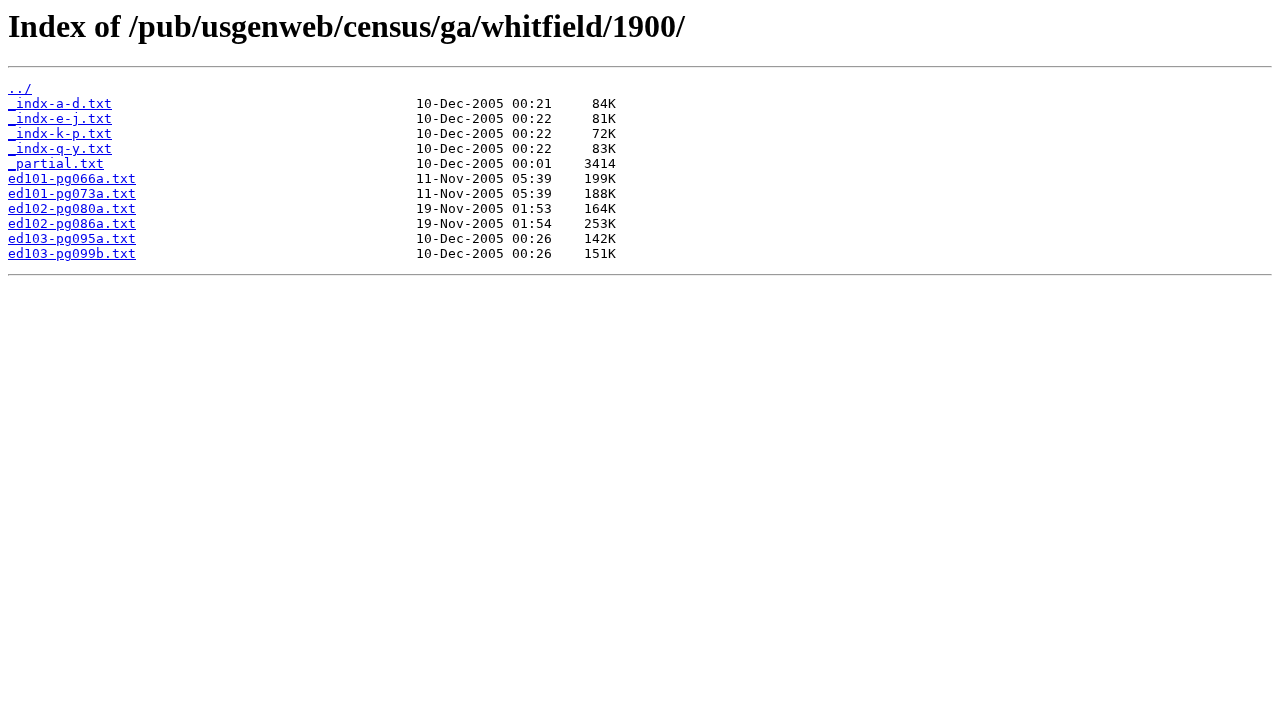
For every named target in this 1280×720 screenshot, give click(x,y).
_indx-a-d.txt (60, 103)
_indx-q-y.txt (60, 148)
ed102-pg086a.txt (72, 223)
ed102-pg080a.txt (72, 208)
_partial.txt (56, 163)
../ (20, 88)
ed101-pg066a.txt (72, 178)
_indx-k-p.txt (60, 133)
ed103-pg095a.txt (72, 238)
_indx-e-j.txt (60, 118)
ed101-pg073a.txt (72, 193)
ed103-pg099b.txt (72, 253)
